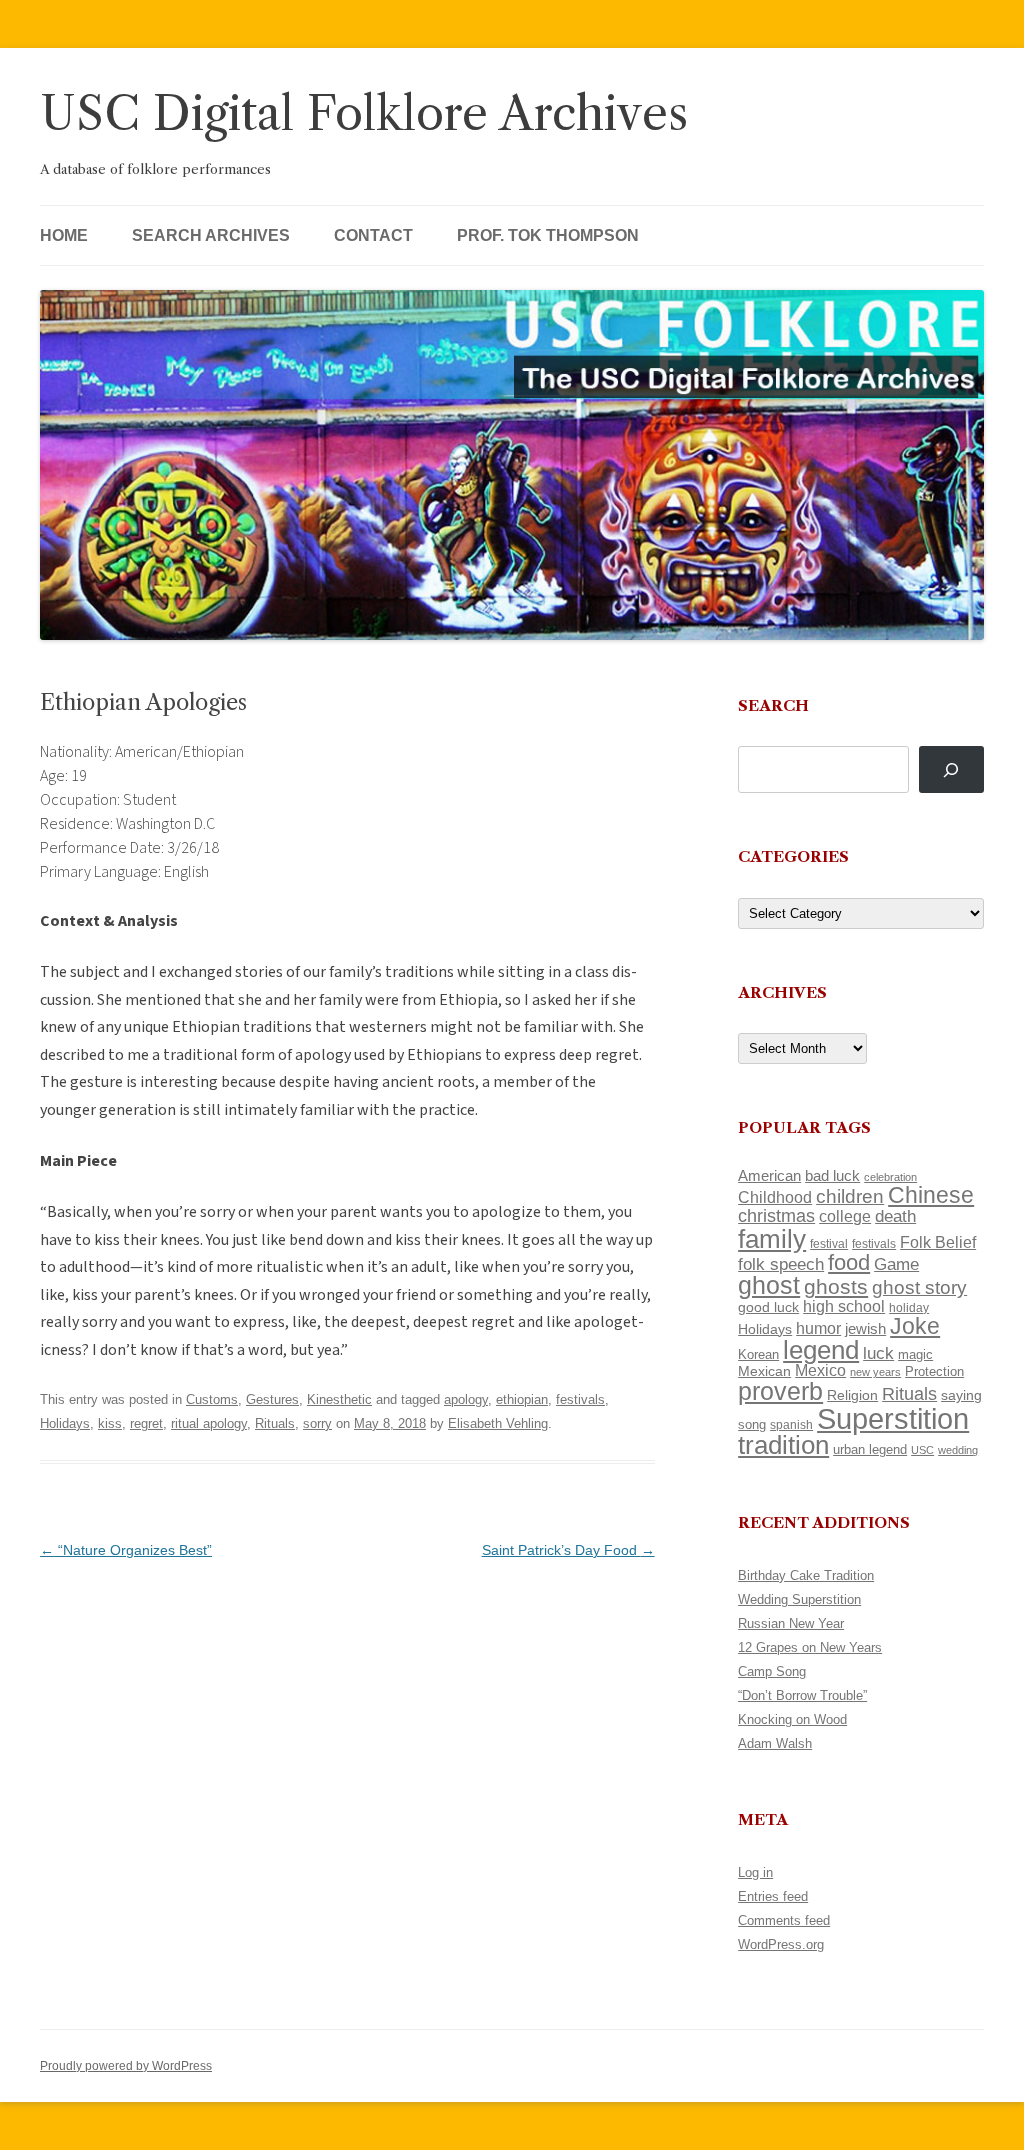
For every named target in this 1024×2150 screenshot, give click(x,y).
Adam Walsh (775, 1743)
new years (875, 1372)
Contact (373, 235)
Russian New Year (791, 1623)
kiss (110, 1423)
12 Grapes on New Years (810, 1647)
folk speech (781, 1264)
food (849, 1262)
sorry (317, 1423)
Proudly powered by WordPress (126, 2066)
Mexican (764, 1371)
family (772, 1239)
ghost (769, 1285)
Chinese (931, 1195)
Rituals (275, 1423)
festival (829, 1244)
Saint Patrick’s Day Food (568, 1550)
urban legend (870, 1449)
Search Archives (211, 235)
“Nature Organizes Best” (126, 1550)
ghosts (836, 1286)
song (752, 1424)
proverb (780, 1391)
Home (64, 235)
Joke (915, 1326)
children (850, 1196)
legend (821, 1350)
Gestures (272, 1399)
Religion (852, 1395)
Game (896, 1264)
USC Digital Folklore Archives (364, 113)
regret (146, 1423)
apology (466, 1399)
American (769, 1176)
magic (915, 1354)
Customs (212, 1399)
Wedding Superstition (799, 1599)
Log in (755, 1872)
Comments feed (784, 1920)
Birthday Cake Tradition (806, 1575)
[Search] (951, 769)
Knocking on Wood (792, 1719)
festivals (580, 1399)
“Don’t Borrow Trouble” (802, 1695)
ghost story (919, 1287)
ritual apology (209, 1423)
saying (961, 1395)
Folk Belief (938, 1242)
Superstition (893, 1418)
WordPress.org (781, 1944)
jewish (865, 1329)
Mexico (820, 1370)
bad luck (832, 1176)
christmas (776, 1215)
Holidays (65, 1423)
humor (818, 1328)
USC (922, 1450)
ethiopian (522, 1399)
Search (773, 705)
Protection (934, 1371)
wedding (958, 1450)
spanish (791, 1425)
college (845, 1216)
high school (844, 1306)
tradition (783, 1445)
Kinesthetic (339, 1399)
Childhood (775, 1197)
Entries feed (773, 1896)
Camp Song (772, 1671)
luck (878, 1353)
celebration (890, 1177)
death (895, 1216)
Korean (758, 1354)
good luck (768, 1307)
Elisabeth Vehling (498, 1423)
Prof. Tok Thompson (548, 235)
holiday (909, 1307)
